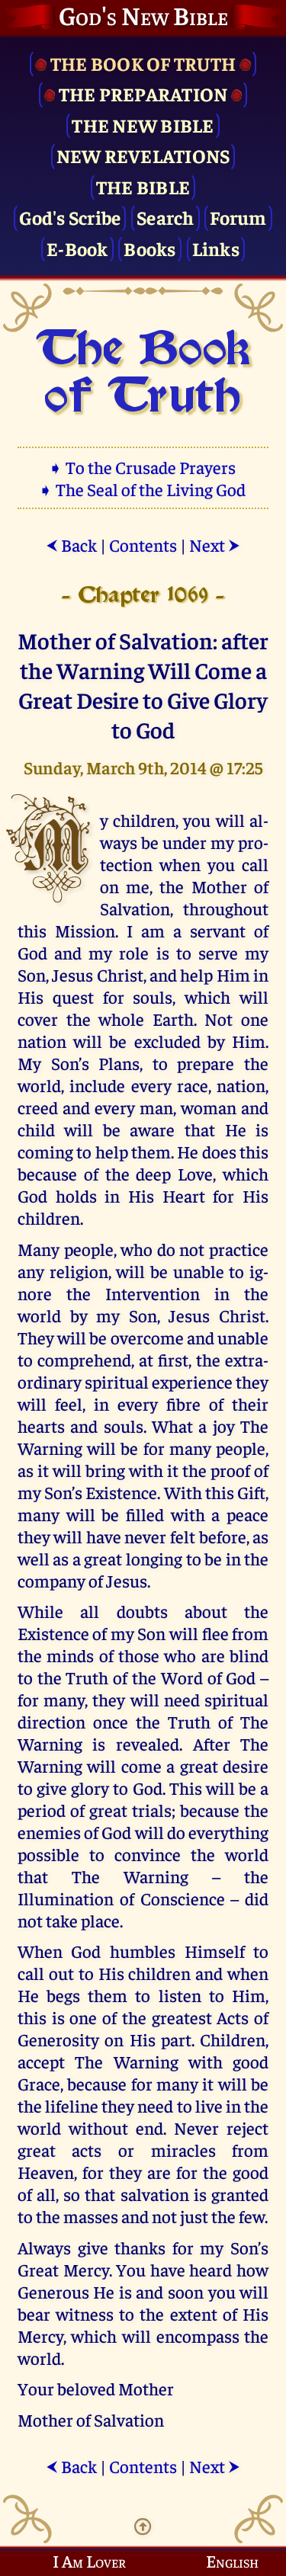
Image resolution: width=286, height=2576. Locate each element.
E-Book (77, 248)
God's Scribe (70, 217)
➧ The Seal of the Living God (143, 489)
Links (216, 248)
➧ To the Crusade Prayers (143, 467)
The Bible (143, 186)
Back (71, 545)
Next (215, 545)
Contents (143, 545)
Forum (238, 217)
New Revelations (143, 155)
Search (165, 217)
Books (149, 248)
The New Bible (143, 125)
